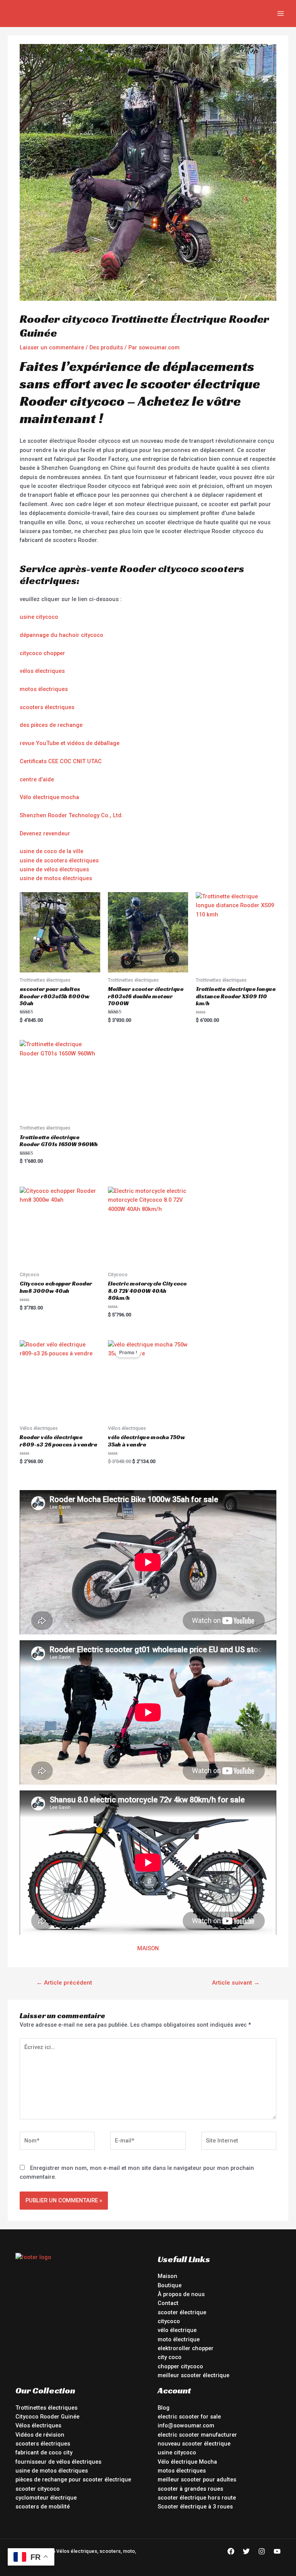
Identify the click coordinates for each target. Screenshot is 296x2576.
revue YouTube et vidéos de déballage (70, 743)
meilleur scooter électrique (193, 2375)
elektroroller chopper (186, 2348)
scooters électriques (47, 707)
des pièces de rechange (51, 725)
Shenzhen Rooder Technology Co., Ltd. (71, 815)
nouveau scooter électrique (194, 2444)
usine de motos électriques (56, 878)
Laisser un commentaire (52, 347)
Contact (168, 2303)
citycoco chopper (42, 653)
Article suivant (236, 1983)
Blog (164, 2408)
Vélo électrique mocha (49, 797)
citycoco (169, 2321)
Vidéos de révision (40, 2435)
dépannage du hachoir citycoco (61, 635)
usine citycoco (39, 617)
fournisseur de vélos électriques (58, 2462)
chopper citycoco (180, 2366)
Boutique (170, 2285)
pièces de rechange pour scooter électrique (73, 2479)
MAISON (148, 1948)
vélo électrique (177, 2330)
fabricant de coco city (44, 2452)
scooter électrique (182, 2312)
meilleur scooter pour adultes (197, 2479)
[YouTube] (277, 2551)
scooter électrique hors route (197, 2498)
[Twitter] (246, 2551)
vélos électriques (42, 671)
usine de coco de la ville (51, 851)
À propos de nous (181, 2294)
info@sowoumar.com (186, 2425)
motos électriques (44, 689)
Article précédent (64, 1983)
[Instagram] (262, 2551)
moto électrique (179, 2339)
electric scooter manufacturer (197, 2435)
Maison (167, 2276)
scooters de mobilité (43, 2507)
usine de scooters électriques (59, 860)
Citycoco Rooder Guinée (47, 2417)
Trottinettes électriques (46, 2408)
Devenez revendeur (45, 833)
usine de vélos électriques (54, 869)
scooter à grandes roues (190, 2489)
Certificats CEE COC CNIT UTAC (61, 761)
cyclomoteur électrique (46, 2498)
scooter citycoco (38, 2489)
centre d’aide (37, 779)
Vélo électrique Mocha (187, 2462)
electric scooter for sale (189, 2417)
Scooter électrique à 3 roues (195, 2507)
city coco (170, 2357)
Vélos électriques (38, 2425)
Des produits (106, 347)
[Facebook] (231, 2551)
